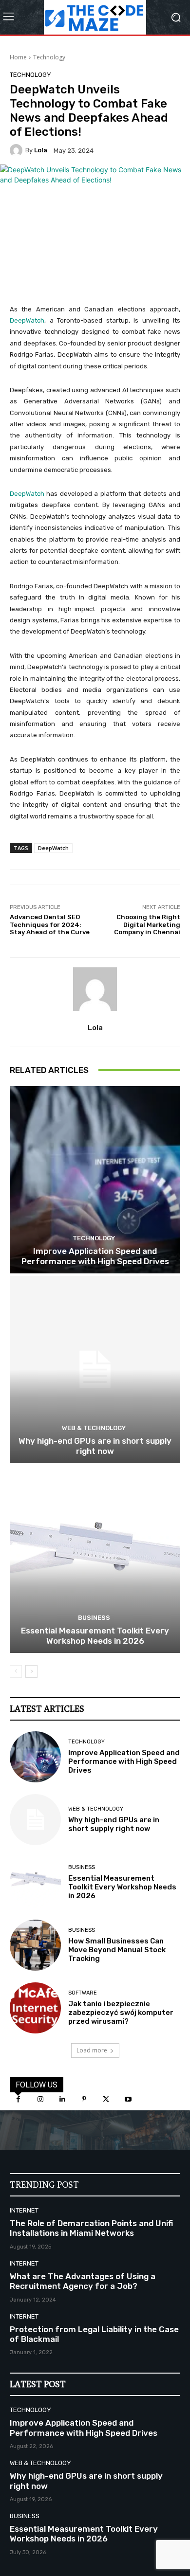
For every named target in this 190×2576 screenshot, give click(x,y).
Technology (49, 57)
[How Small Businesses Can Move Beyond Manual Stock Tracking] (35, 1945)
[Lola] (18, 150)
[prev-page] (16, 1671)
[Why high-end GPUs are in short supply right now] (95, 1370)
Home (18, 57)
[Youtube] (128, 2099)
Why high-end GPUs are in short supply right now (95, 1446)
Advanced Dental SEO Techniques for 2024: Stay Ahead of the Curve (50, 925)
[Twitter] (106, 2099)
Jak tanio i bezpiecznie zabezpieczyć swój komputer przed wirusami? (121, 2013)
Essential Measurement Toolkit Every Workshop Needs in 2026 (95, 1635)
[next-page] (31, 1671)
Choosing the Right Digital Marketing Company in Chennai (147, 925)
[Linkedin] (62, 2099)
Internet (24, 2210)
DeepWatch (27, 320)
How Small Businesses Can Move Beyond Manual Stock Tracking (117, 1950)
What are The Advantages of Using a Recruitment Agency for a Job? (83, 2281)
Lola (41, 150)
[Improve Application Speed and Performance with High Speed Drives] (95, 1180)
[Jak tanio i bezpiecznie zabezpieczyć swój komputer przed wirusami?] (35, 2008)
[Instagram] (40, 2099)
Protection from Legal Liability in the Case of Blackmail (94, 2334)
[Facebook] (18, 2099)
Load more (92, 2050)
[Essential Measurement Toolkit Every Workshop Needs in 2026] (95, 1559)
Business (94, 1618)
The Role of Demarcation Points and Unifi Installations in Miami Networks (91, 2228)
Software (83, 1993)
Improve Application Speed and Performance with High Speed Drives (95, 1256)
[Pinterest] (84, 2099)
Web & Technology (94, 1428)
